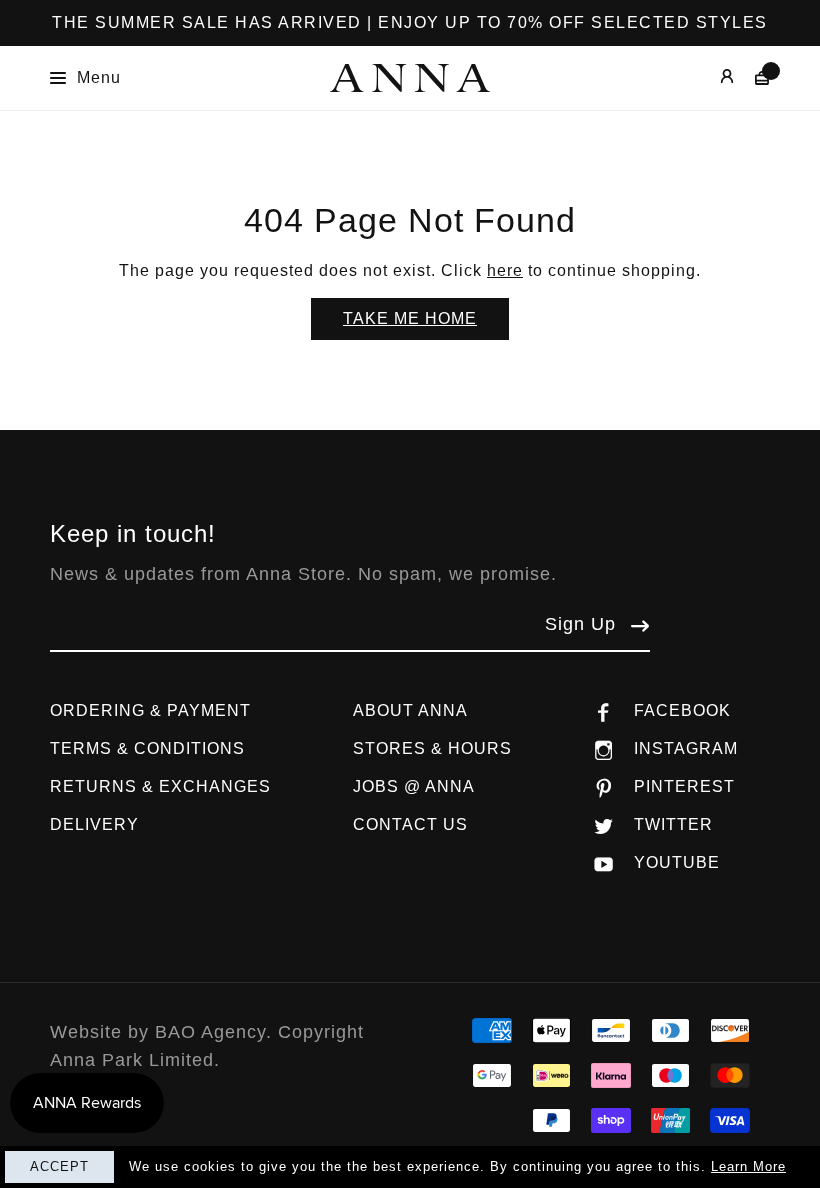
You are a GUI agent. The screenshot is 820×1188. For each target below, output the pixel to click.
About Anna (410, 710)
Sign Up (580, 624)
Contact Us (410, 824)
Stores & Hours (432, 748)
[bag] (752, 77)
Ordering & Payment (150, 710)
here (505, 270)
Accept (59, 1166)
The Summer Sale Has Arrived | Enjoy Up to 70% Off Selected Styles (410, 22)
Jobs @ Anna (414, 786)
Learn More (748, 1166)
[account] (712, 77)
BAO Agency (210, 1032)
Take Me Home (410, 318)
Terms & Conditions (147, 748)
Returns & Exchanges (160, 786)
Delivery (94, 824)
